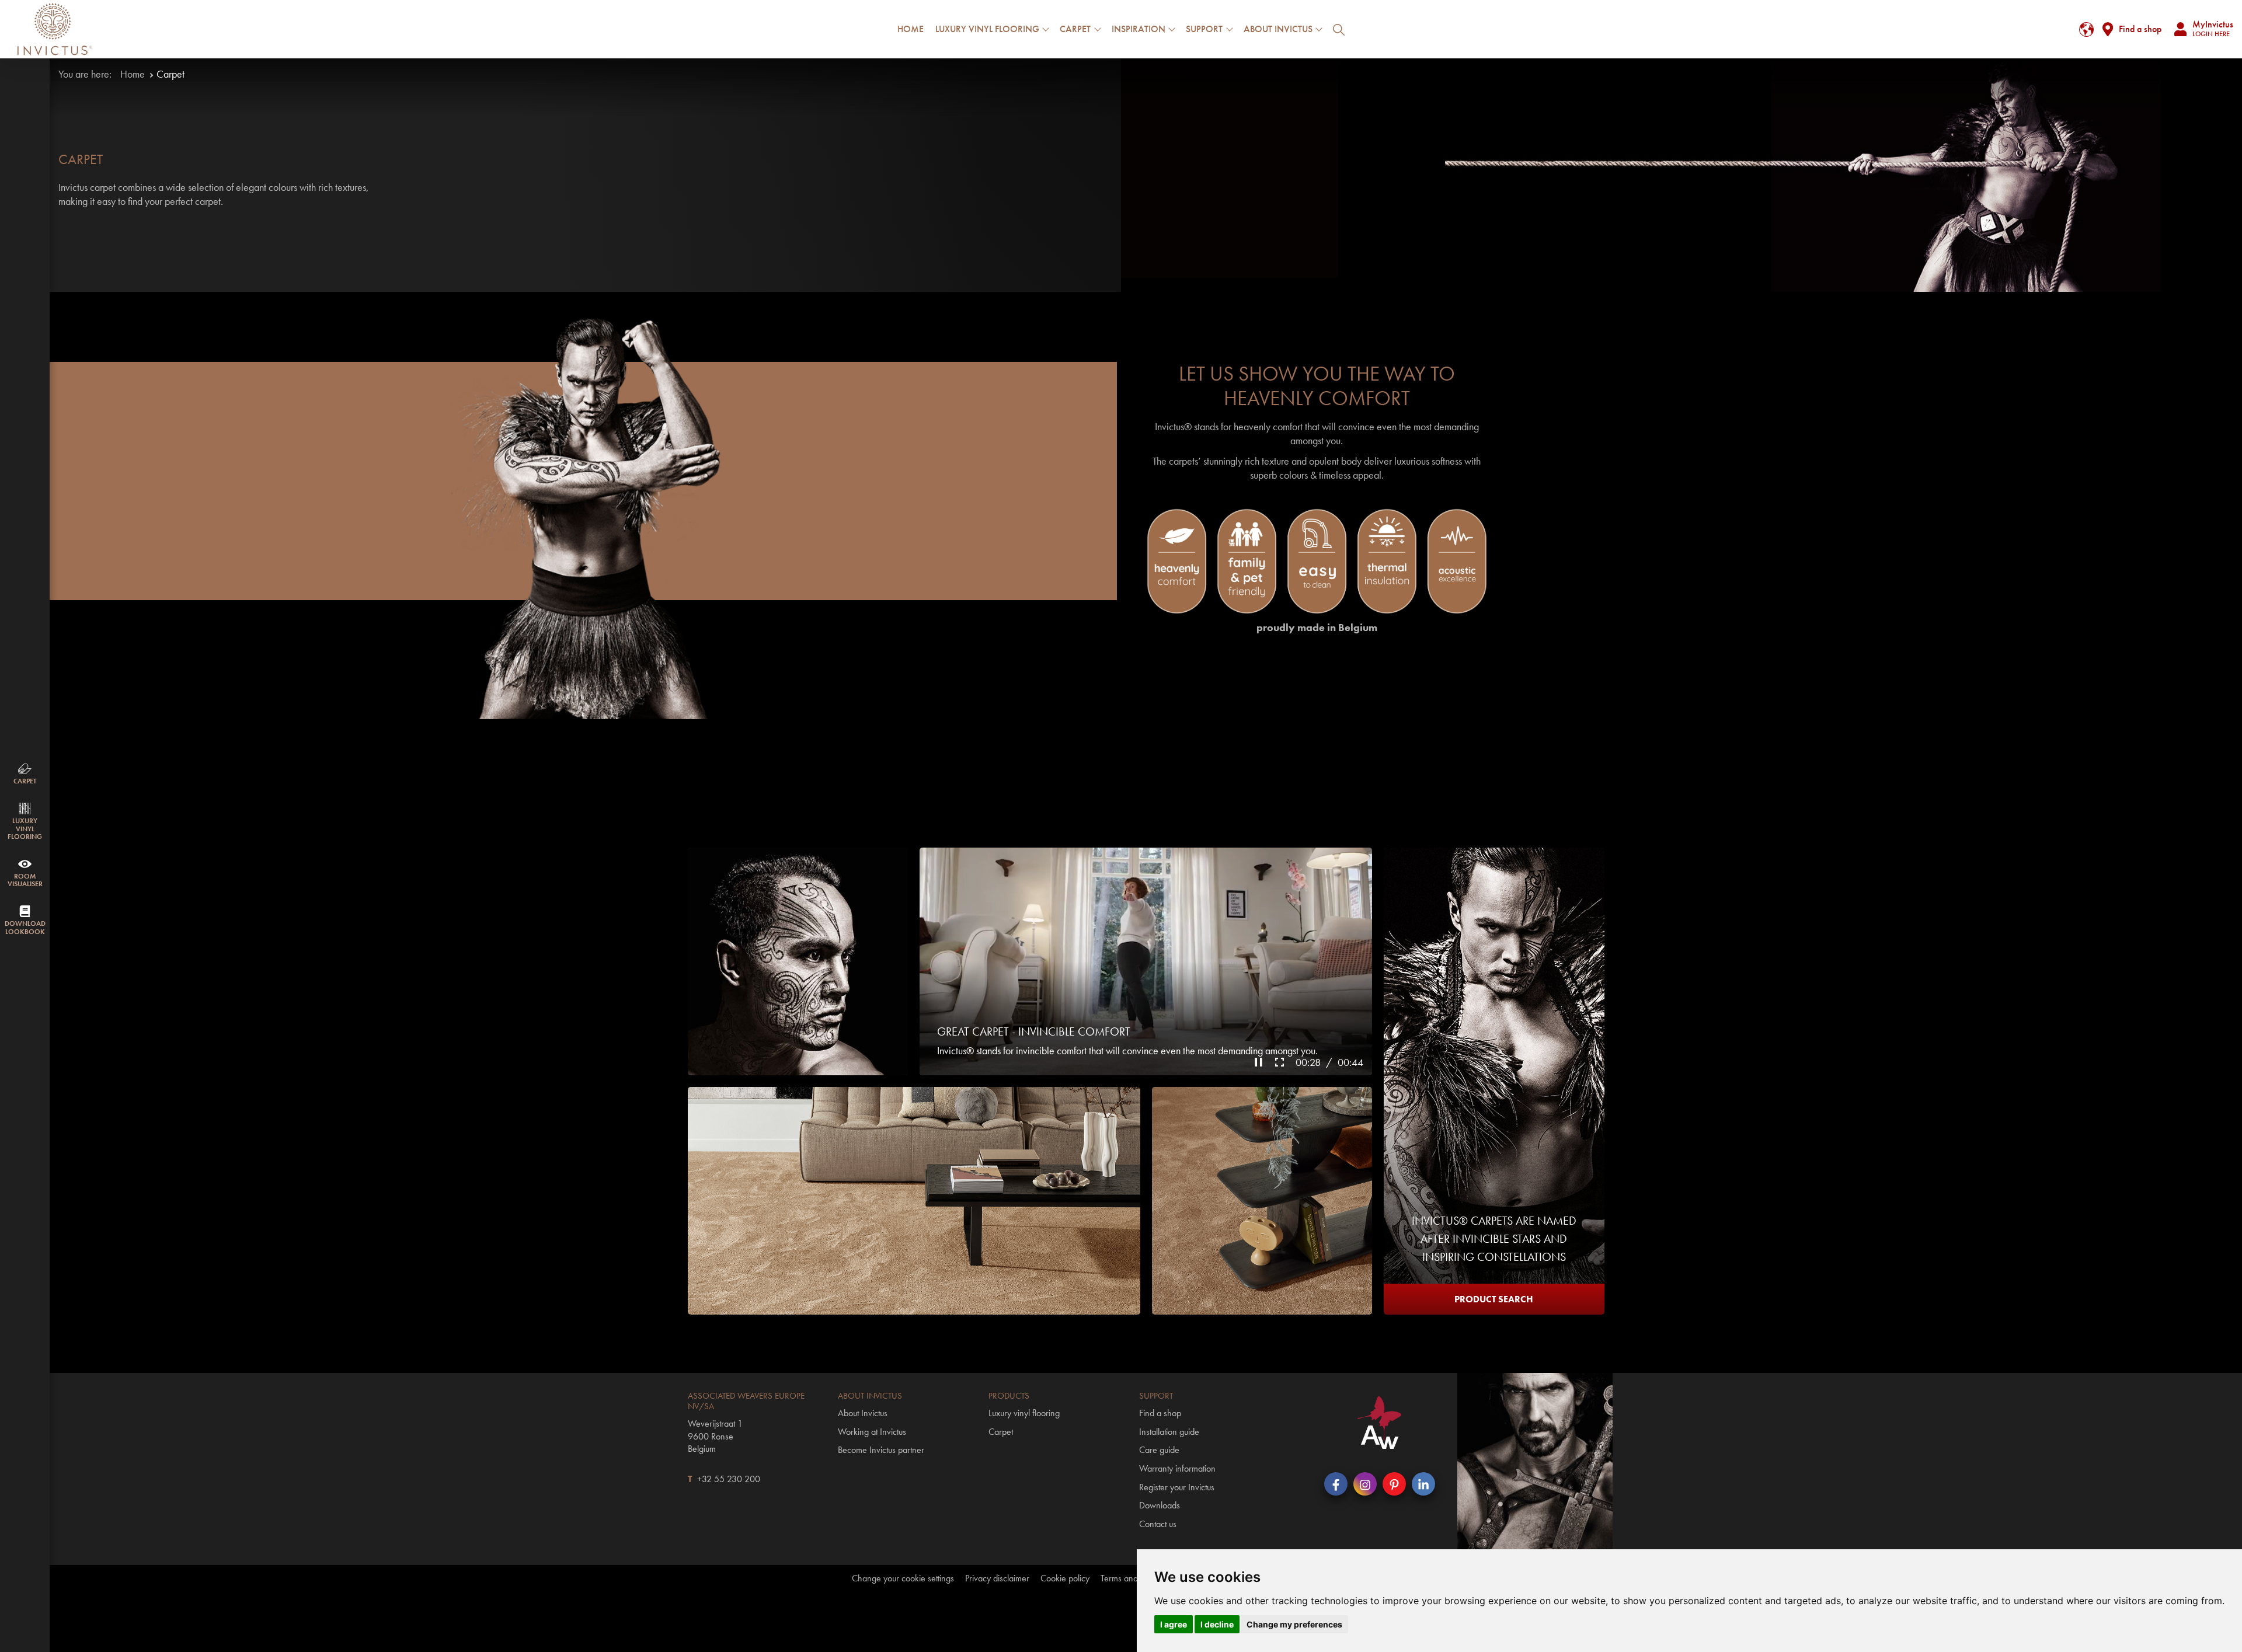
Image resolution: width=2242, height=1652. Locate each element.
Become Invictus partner (881, 1450)
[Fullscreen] (1281, 1061)
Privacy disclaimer (997, 1578)
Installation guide (1169, 1432)
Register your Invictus (1177, 1487)
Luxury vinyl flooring (1024, 1413)
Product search (1494, 1299)
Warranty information (1177, 1468)
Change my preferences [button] (1294, 1624)
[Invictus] (55, 29)
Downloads (1160, 1505)
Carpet (1001, 1432)
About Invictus (863, 1413)
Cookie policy (1065, 1578)
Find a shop (2140, 29)
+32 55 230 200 (729, 1479)
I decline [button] (1217, 1624)
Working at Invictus (872, 1432)
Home (911, 29)
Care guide (1159, 1450)
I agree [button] (1174, 1624)
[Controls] (1260, 1061)
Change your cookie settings (903, 1578)
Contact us (1158, 1524)
